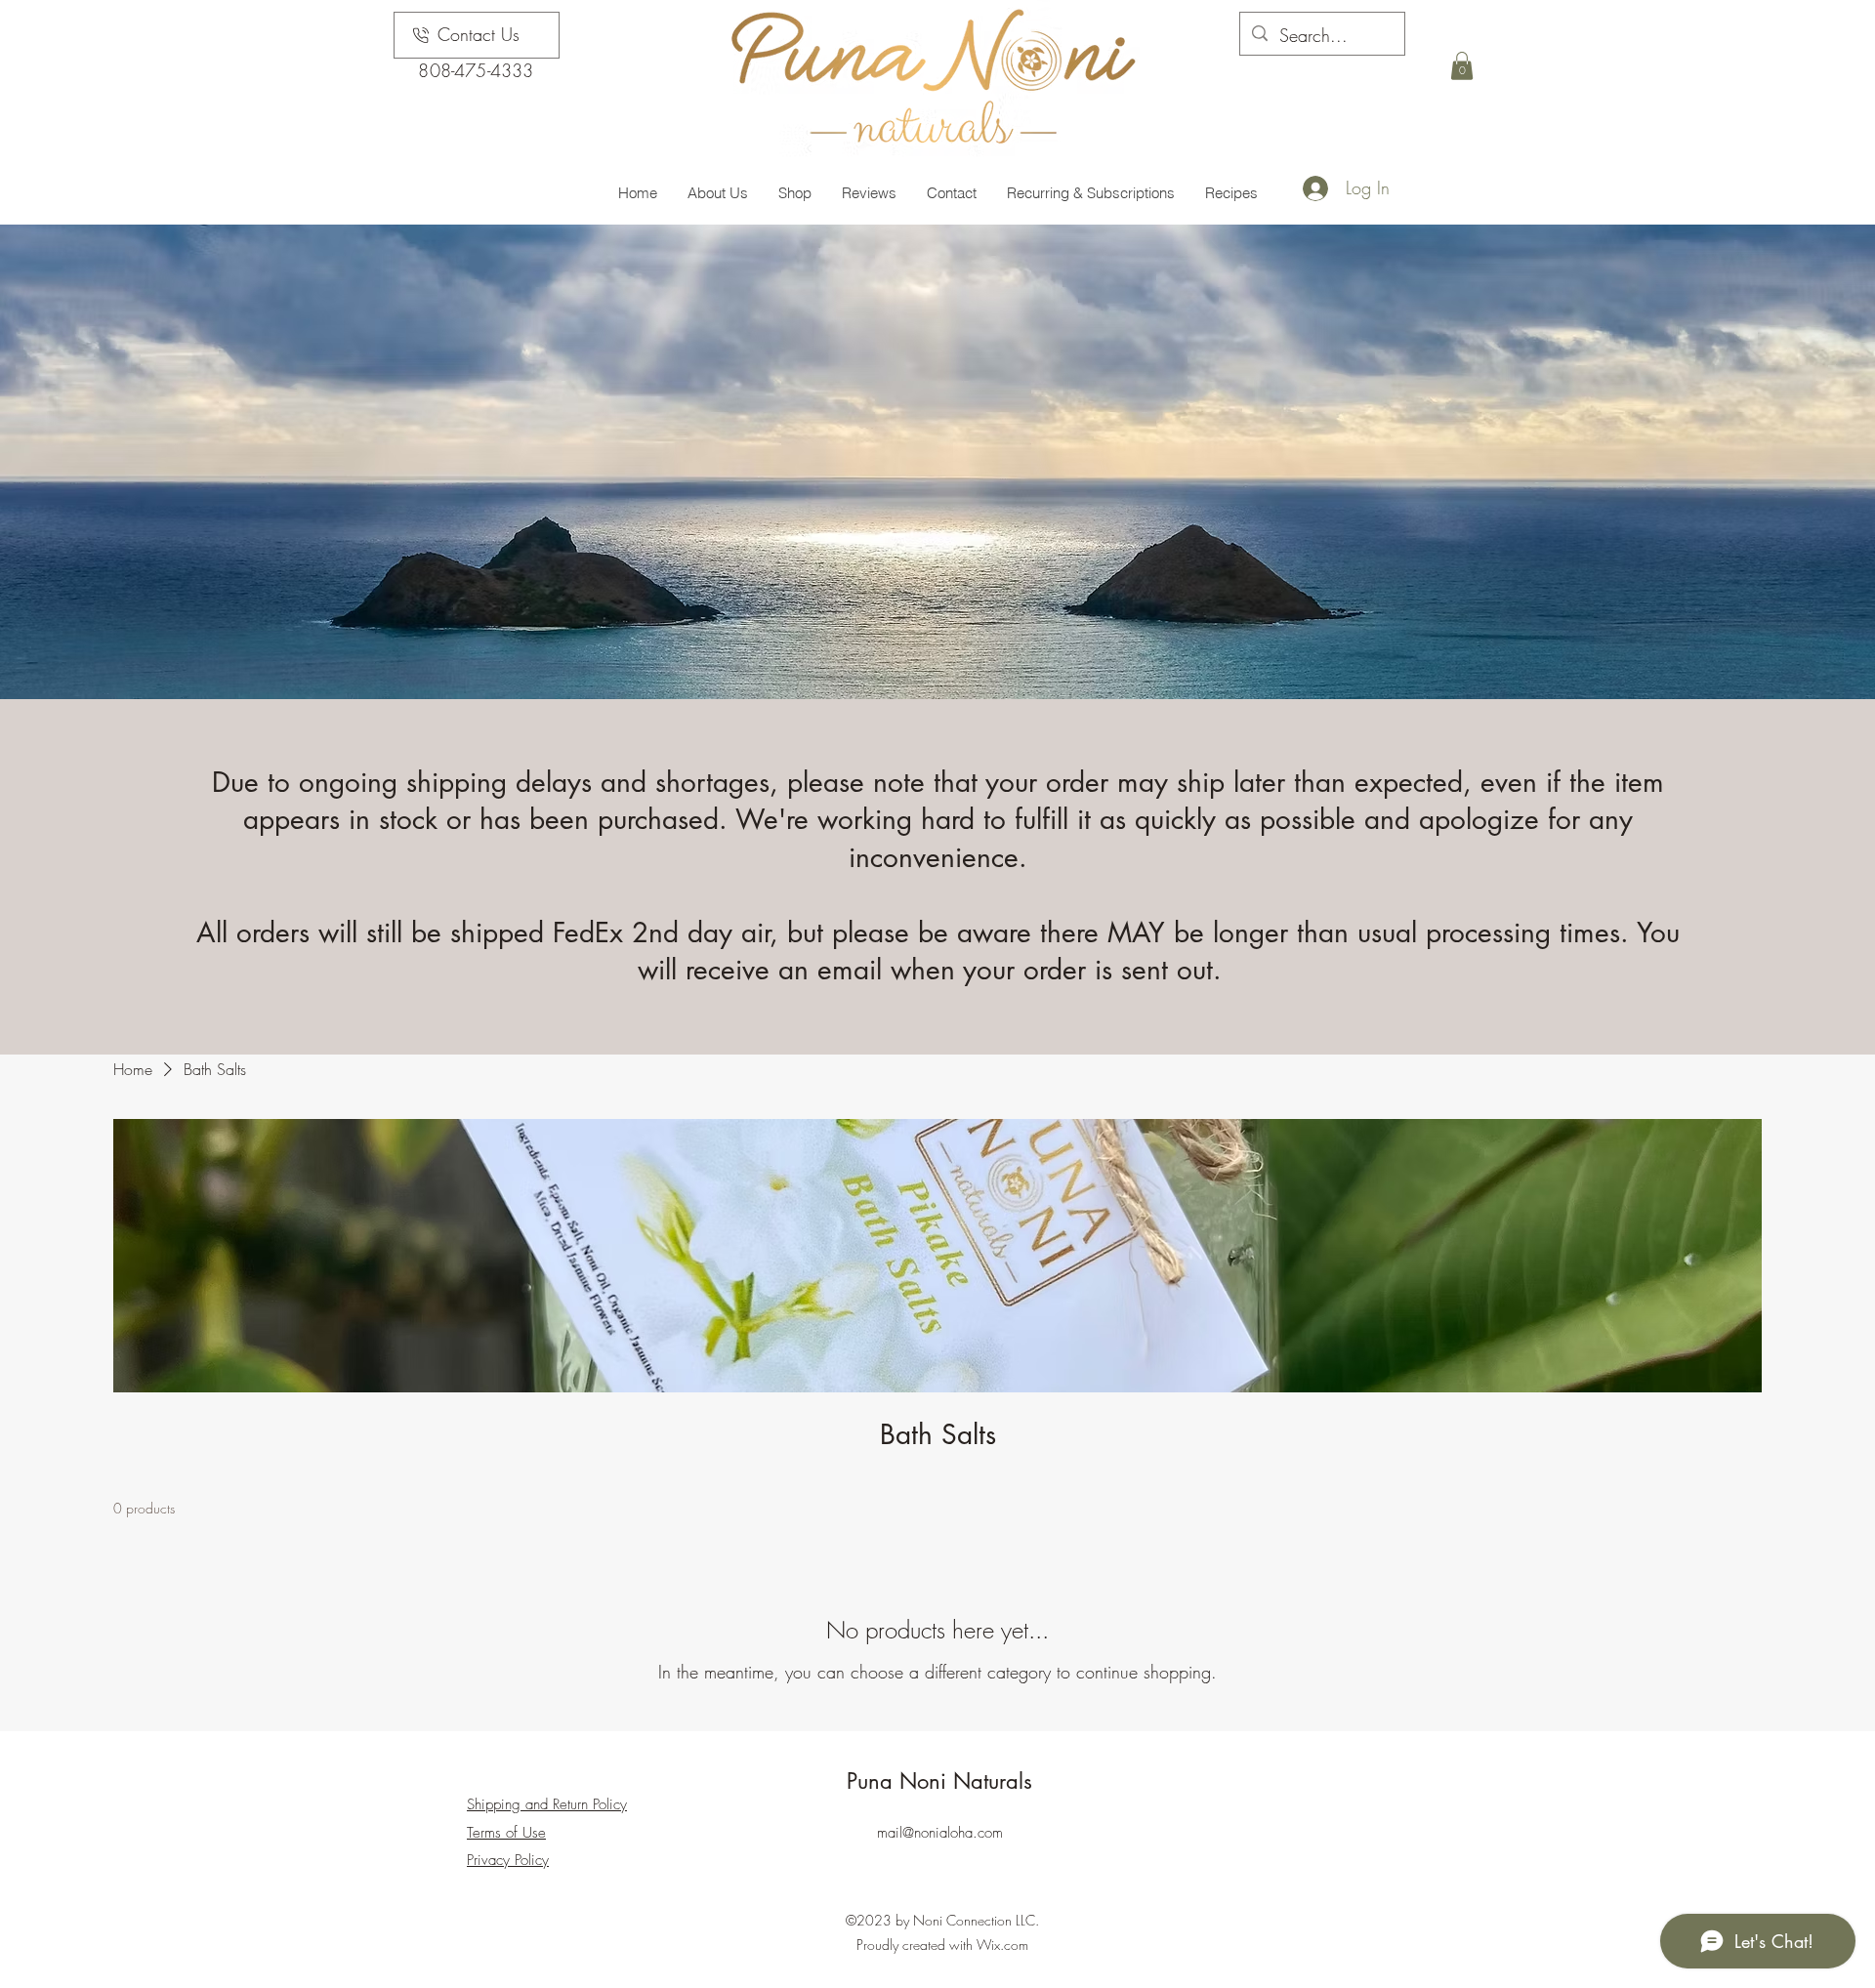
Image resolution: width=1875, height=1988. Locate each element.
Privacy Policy (508, 1860)
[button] (1462, 66)
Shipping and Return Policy (547, 1804)
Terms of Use (506, 1833)
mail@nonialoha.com (940, 1833)
